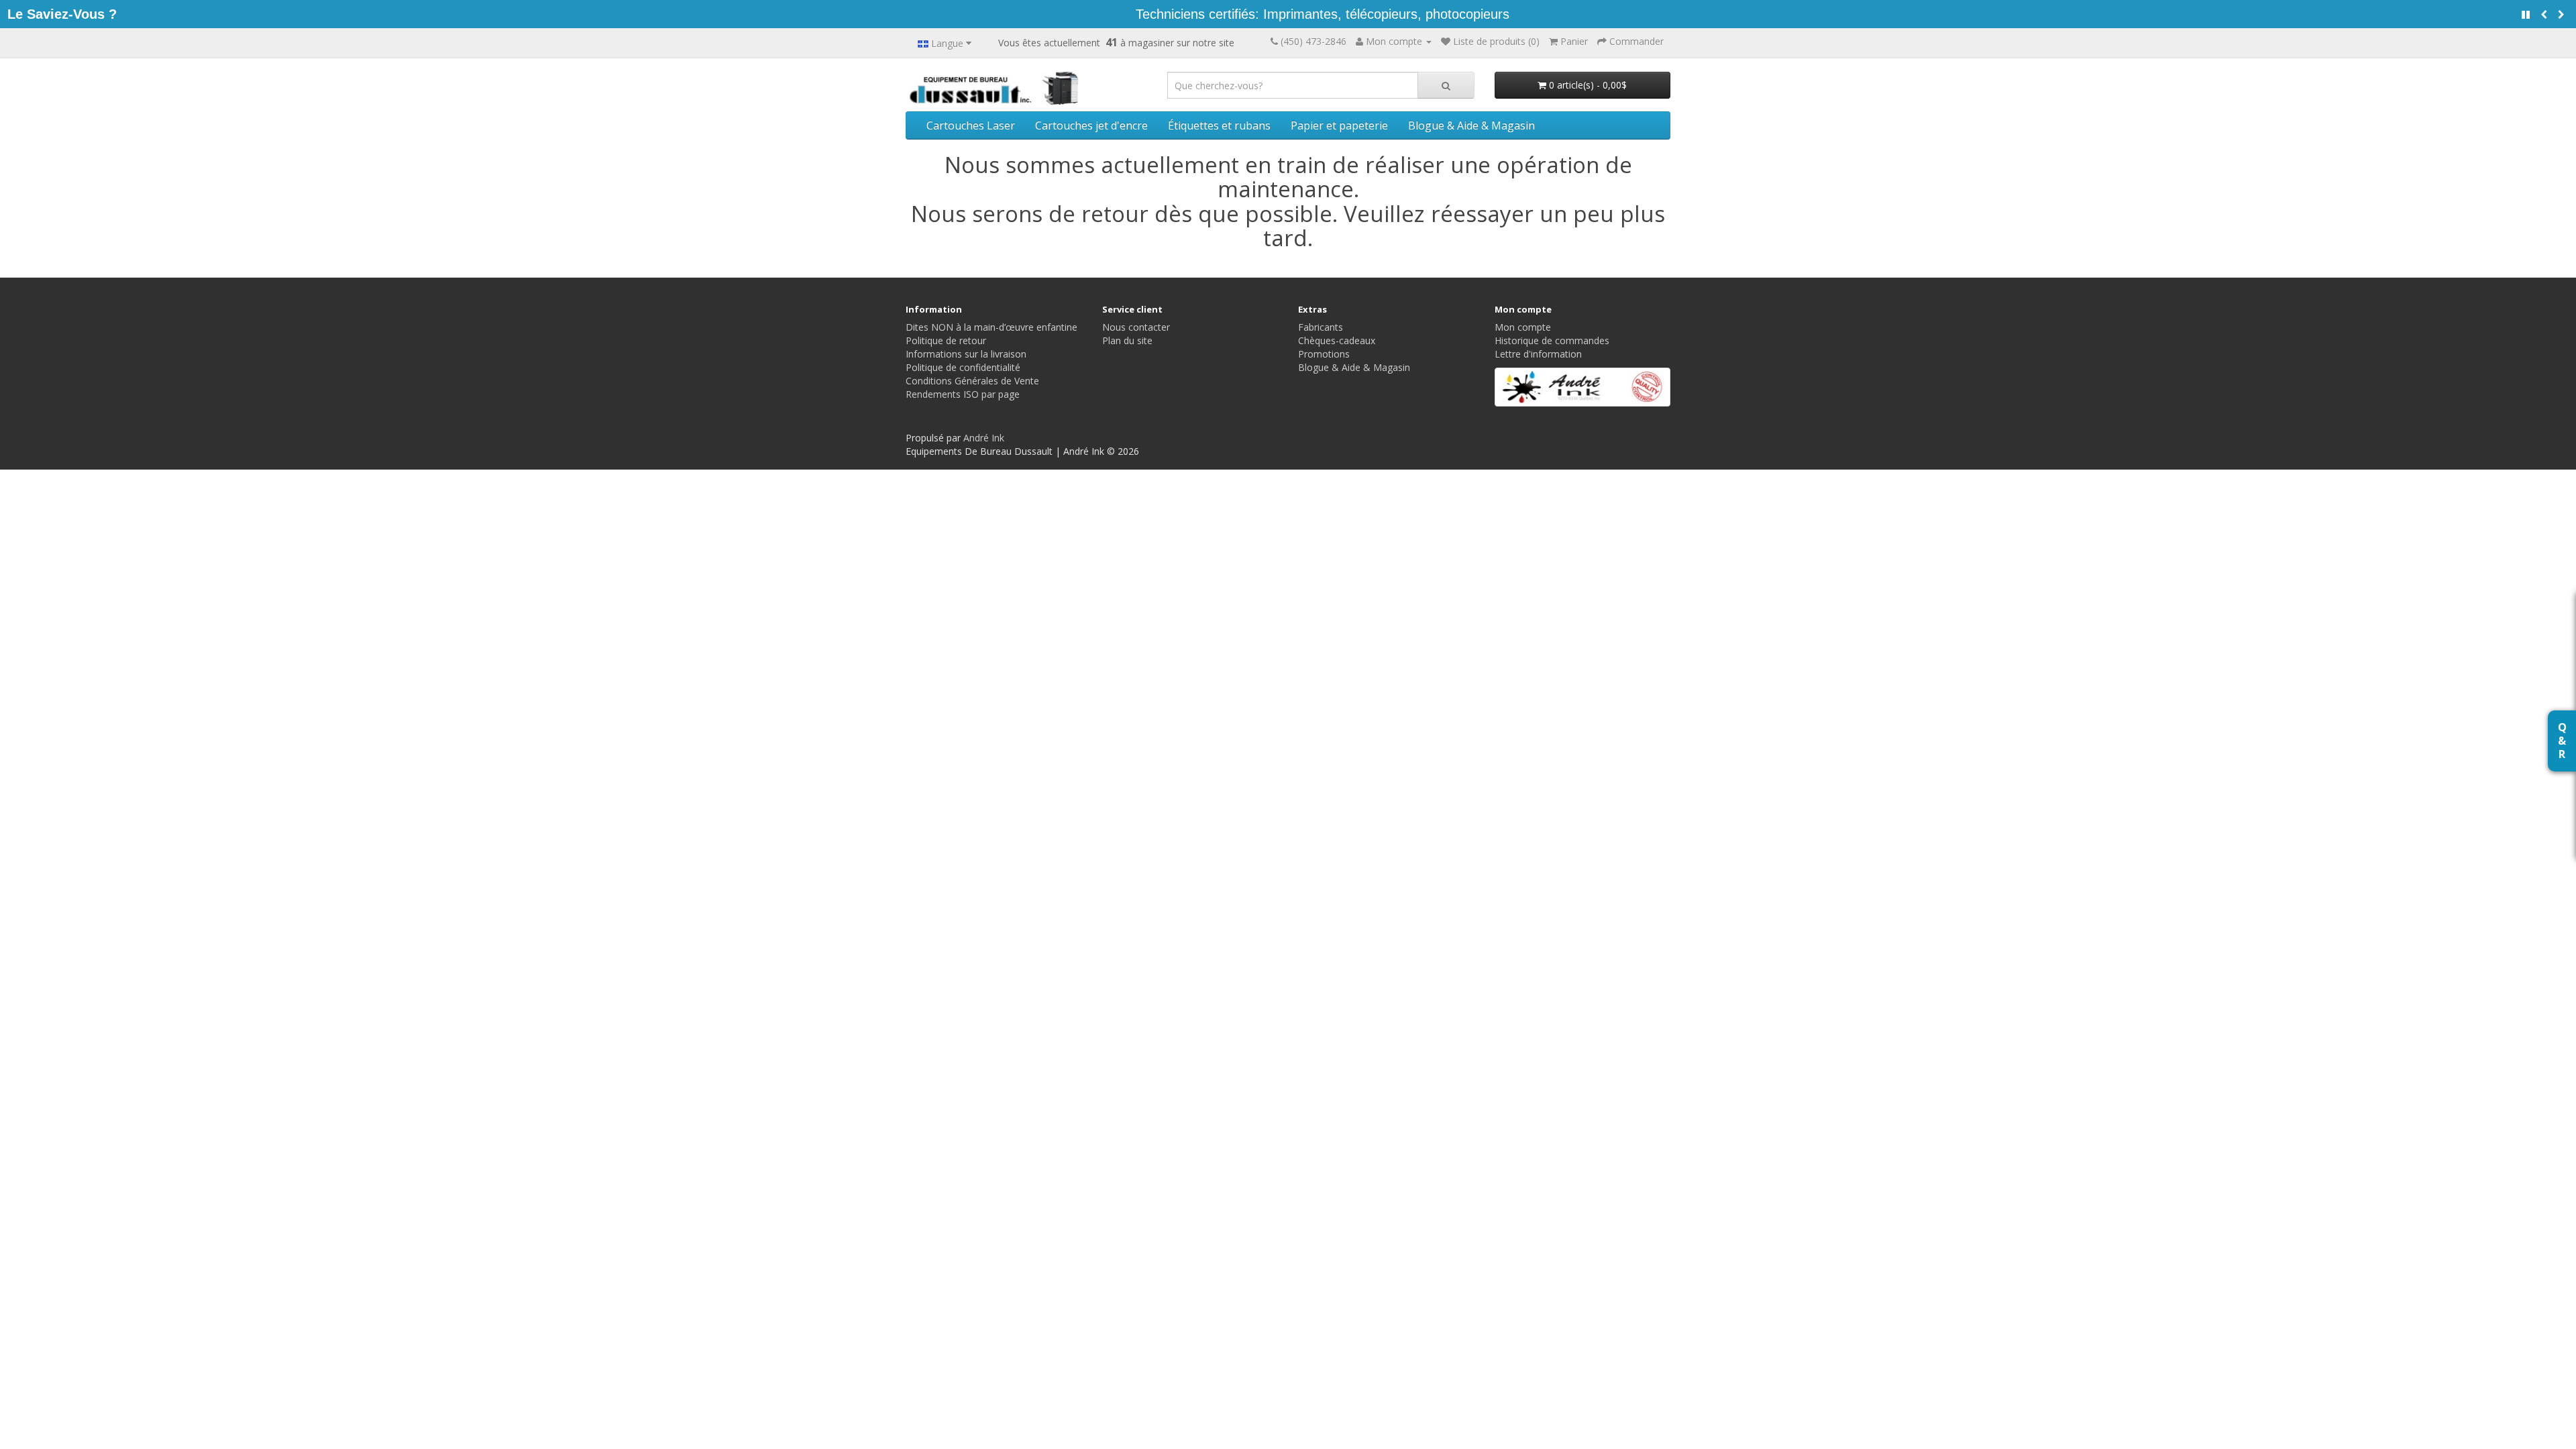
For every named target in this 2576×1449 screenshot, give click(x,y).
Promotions (1324, 354)
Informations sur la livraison (966, 354)
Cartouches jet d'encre (1091, 125)
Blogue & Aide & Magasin (1471, 125)
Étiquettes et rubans (1219, 125)
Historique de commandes (1552, 340)
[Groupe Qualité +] (1583, 387)
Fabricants (1321, 327)
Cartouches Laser (971, 125)
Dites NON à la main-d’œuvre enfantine (991, 327)
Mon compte (1523, 327)
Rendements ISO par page (963, 394)
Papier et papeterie (1339, 125)
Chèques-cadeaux (1337, 340)
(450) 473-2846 (1313, 41)
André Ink (984, 438)
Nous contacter (1136, 327)
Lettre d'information (1538, 354)
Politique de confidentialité (963, 367)
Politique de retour (946, 340)
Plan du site (1127, 340)
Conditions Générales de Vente (972, 381)
